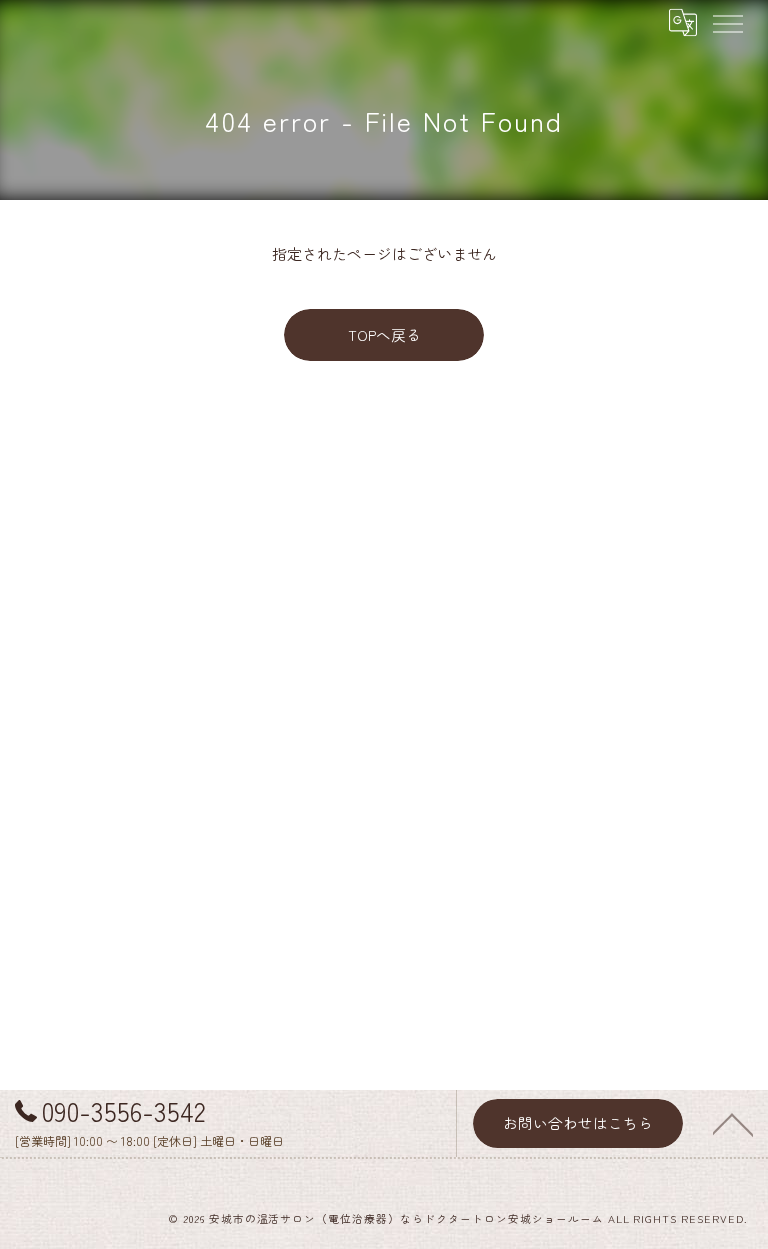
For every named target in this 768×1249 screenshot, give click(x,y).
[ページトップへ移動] (733, 1123)
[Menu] (727, 22)
